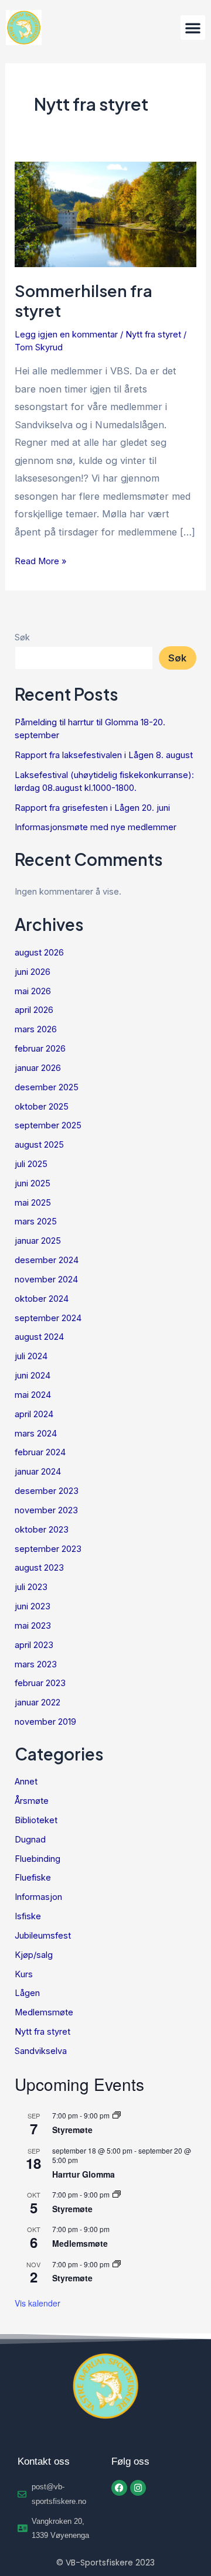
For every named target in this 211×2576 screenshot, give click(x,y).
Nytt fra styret (153, 335)
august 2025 (39, 1145)
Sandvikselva (41, 2051)
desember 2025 (47, 1087)
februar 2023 (40, 1683)
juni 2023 (33, 1606)
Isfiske (28, 1916)
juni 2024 (33, 1376)
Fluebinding (38, 1859)
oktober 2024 (42, 1299)
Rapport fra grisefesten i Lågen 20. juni (92, 808)
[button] (193, 28)
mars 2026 (36, 1029)
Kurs (24, 1974)
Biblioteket (36, 1820)
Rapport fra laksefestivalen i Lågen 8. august (104, 755)
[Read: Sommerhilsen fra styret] (105, 213)
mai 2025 (33, 1203)
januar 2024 (38, 1472)
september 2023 (48, 1549)
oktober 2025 (42, 1107)
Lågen (27, 1993)
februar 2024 (40, 1452)
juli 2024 (31, 1356)
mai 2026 (33, 991)
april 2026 (34, 1010)
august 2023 (39, 1568)
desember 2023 (47, 1491)
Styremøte (72, 2130)
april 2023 (34, 1645)
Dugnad (30, 1840)
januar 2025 (38, 1241)
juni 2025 (33, 1183)
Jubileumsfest (43, 1936)
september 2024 (48, 1318)
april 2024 (34, 1414)
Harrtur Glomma (84, 2174)
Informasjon (38, 1897)
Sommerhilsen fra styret (84, 301)
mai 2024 (33, 1395)
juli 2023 (31, 1587)
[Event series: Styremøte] (117, 2115)
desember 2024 (47, 1260)
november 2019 (45, 1722)
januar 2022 (38, 1702)
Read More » (40, 560)
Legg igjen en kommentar (66, 335)
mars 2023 (36, 1664)
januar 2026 (38, 1068)
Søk (22, 637)
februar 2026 (40, 1049)
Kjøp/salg (34, 1955)
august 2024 (39, 1337)
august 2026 (39, 953)
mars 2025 (36, 1222)
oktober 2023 (42, 1530)
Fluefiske (33, 1878)
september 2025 (48, 1125)
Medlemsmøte (44, 2012)
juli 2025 (31, 1164)
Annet (26, 1782)
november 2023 (46, 1510)
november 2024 (46, 1280)
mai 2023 (33, 1626)
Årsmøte (32, 1801)
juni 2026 (33, 972)
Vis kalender (38, 2303)
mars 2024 (36, 1434)
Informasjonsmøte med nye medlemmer (96, 827)
